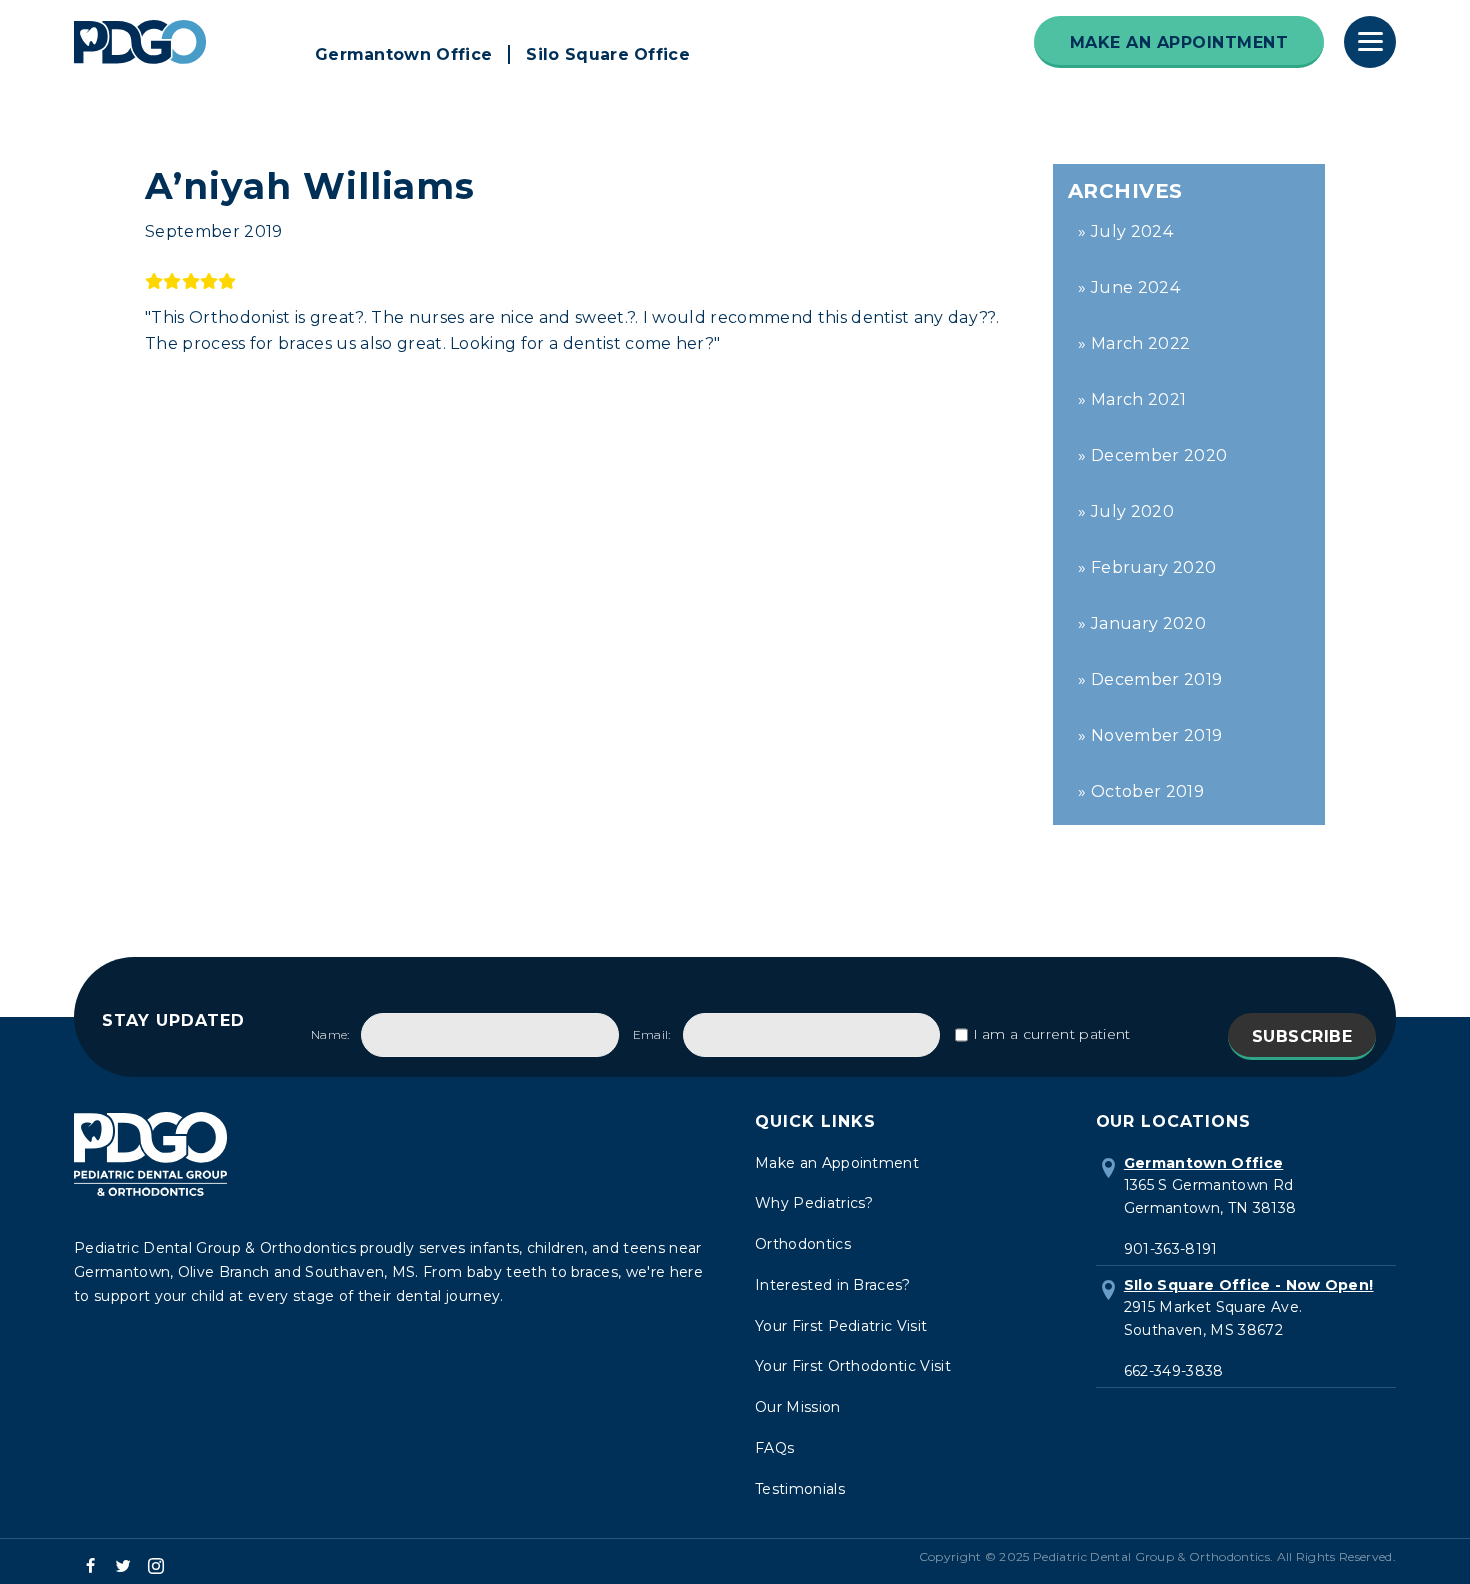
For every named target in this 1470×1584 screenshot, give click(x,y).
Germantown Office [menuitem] (403, 54)
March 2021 (1138, 399)
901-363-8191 (1171, 1249)
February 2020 (1153, 567)
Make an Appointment (837, 1163)
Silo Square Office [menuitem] (608, 54)
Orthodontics (803, 1244)
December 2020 (1159, 455)
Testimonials (800, 1489)
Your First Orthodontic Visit (853, 1366)
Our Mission (798, 1407)
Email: (652, 1034)
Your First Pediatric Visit (841, 1326)
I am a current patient (1052, 1034)
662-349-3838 (1174, 1371)
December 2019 (1156, 679)
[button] (90, 1565)
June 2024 (1135, 287)
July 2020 (1132, 511)
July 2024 (1132, 231)
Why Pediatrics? (814, 1203)
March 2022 (1140, 343)
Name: (330, 1034)
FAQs (774, 1448)
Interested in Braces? (833, 1285)
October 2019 (1147, 791)
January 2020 (1148, 623)
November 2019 (1156, 735)
